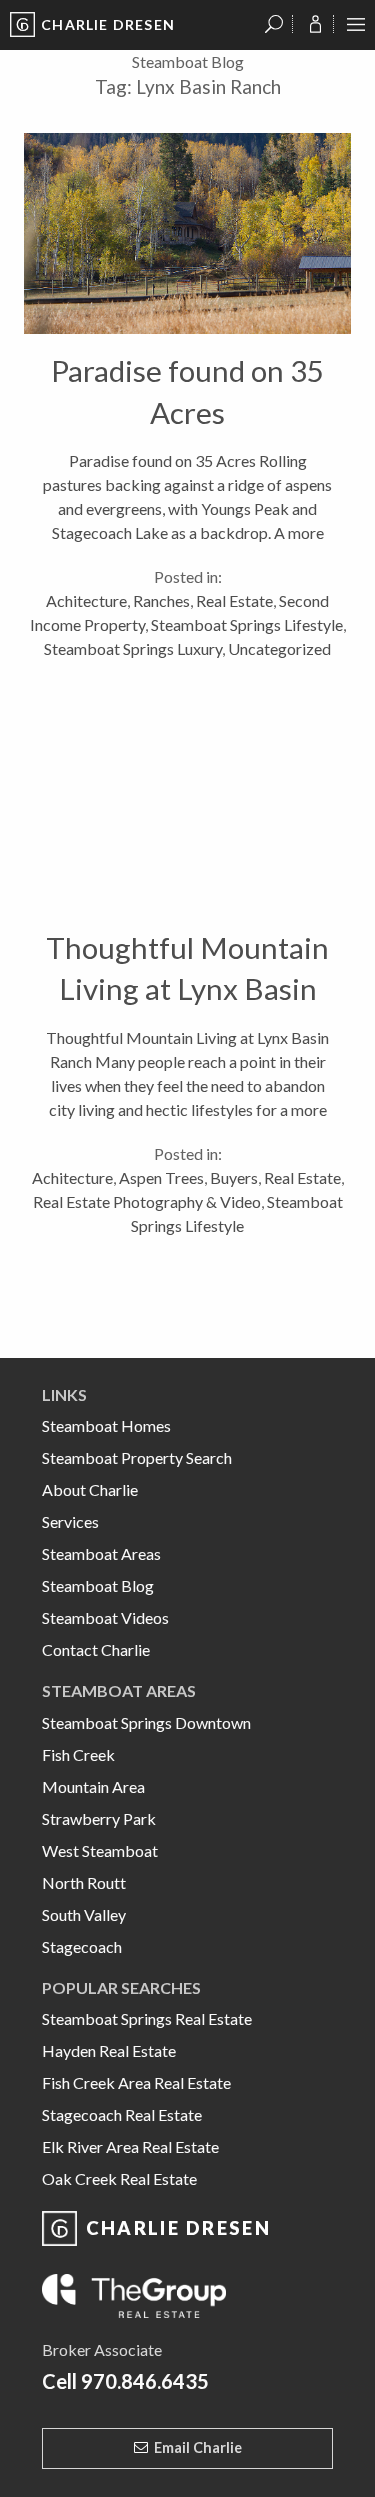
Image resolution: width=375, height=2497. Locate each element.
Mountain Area (93, 1786)
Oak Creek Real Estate (119, 2178)
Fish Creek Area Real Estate (136, 2082)
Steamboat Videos (105, 1617)
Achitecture (86, 600)
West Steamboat (100, 1850)
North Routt (84, 1882)
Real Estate (234, 600)
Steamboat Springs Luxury (133, 648)
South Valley (84, 1914)
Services (70, 1521)
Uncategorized (279, 648)
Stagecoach (82, 1946)
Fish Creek (78, 1754)
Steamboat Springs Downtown (146, 1722)
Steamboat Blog (98, 1585)
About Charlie (90, 1489)
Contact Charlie (96, 1649)
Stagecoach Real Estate (122, 2114)
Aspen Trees (161, 1177)
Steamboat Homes (106, 1425)
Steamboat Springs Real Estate (147, 2018)
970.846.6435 (145, 2381)
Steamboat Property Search (137, 1457)
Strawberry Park (99, 1818)
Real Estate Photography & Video (147, 1201)
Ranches (161, 600)
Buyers (234, 1177)
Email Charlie (198, 2447)
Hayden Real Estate (109, 2050)
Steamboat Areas (101, 1553)
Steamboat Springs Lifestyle (247, 624)
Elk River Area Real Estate (130, 2146)
